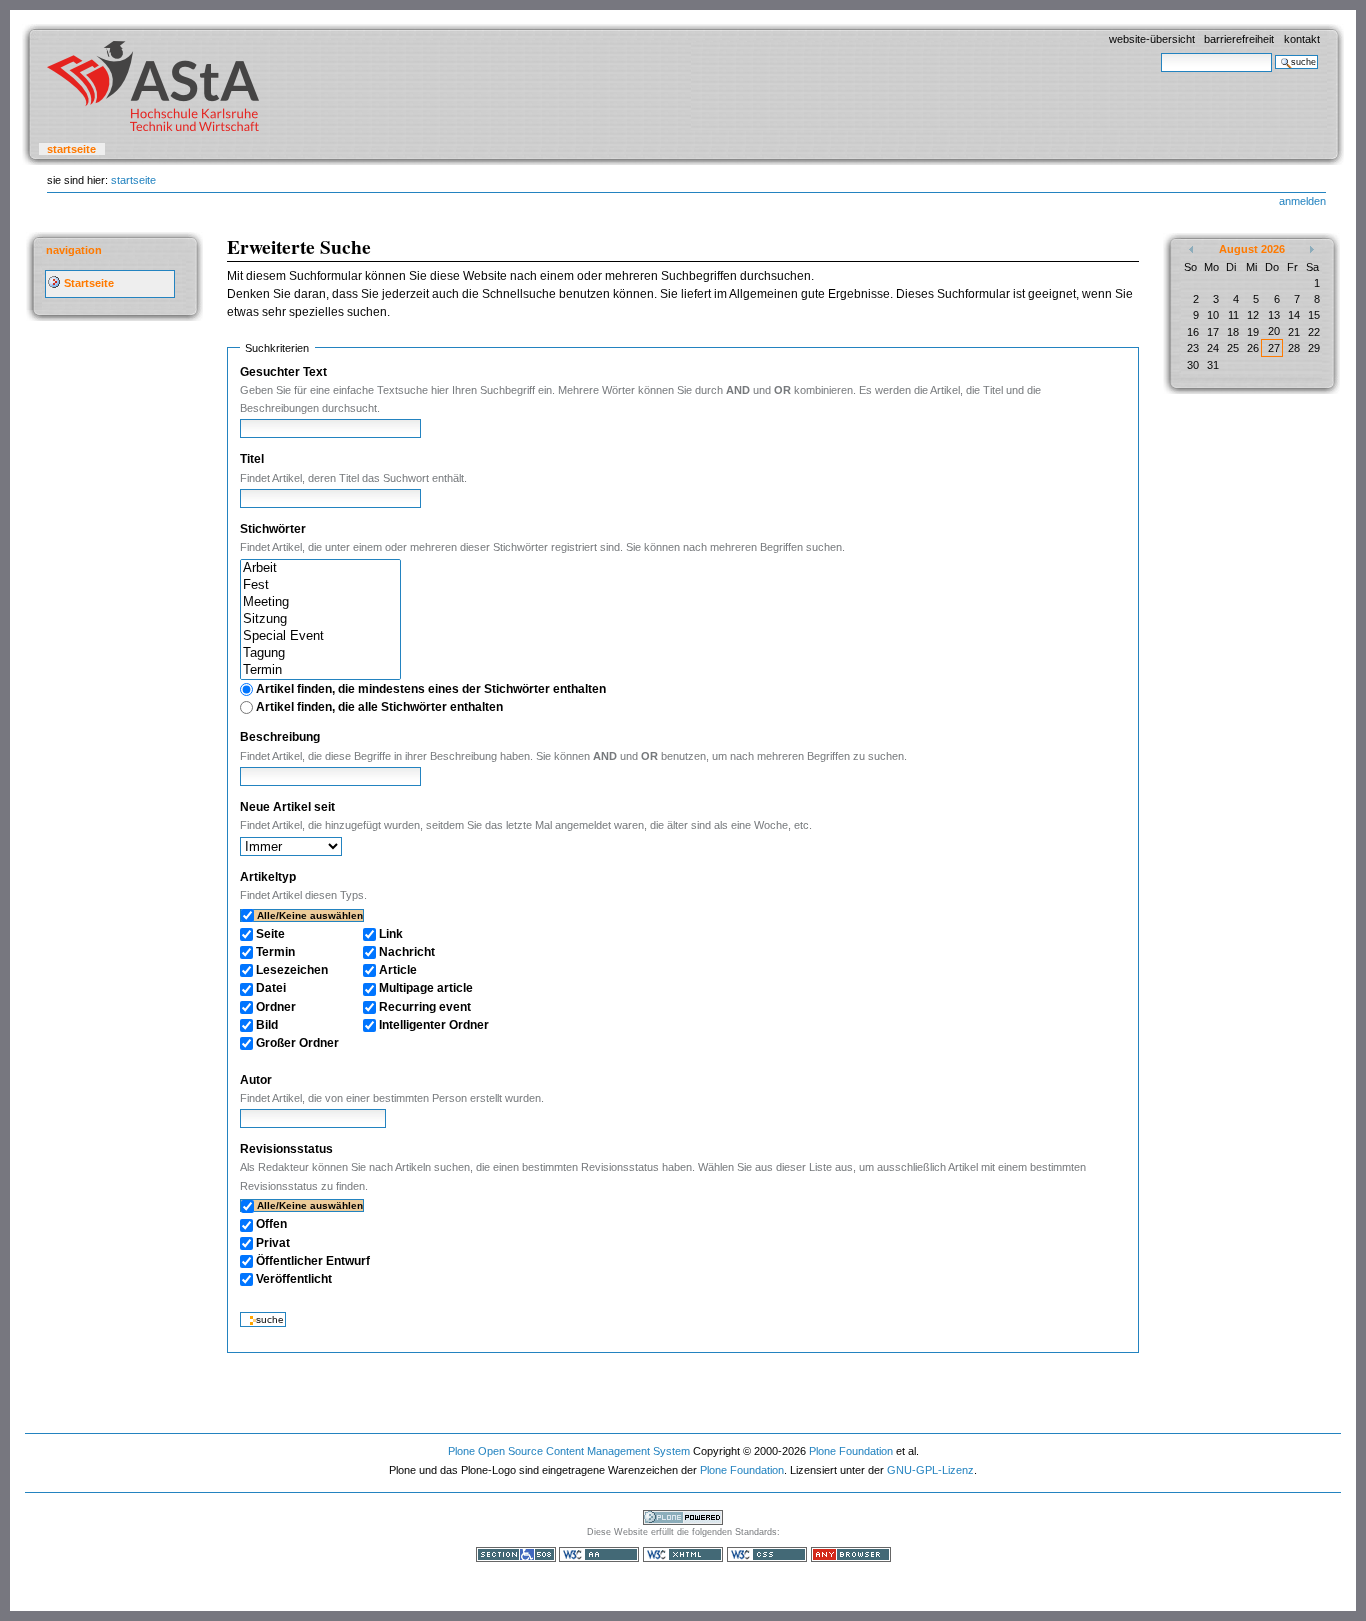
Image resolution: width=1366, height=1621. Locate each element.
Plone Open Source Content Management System (569, 1451)
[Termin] (320, 670)
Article (398, 970)
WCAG (599, 1554)
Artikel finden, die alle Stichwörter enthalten (379, 707)
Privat (273, 1243)
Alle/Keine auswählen (310, 915)
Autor (256, 1080)
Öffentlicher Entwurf (313, 1261)
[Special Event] (320, 636)
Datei (271, 988)
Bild (267, 1025)
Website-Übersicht (1152, 39)
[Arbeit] (320, 568)
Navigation (74, 250)
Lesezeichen (292, 970)
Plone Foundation (851, 1451)
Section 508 (516, 1554)
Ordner (276, 1007)
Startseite (71, 149)
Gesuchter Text (283, 372)
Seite (270, 934)
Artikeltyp (268, 877)
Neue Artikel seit (287, 807)
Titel (252, 459)
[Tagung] (320, 653)
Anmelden (1302, 201)
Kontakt (1302, 39)
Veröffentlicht (294, 1279)
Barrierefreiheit (1239, 39)
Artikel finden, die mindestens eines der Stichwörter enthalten (431, 689)
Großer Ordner (297, 1043)
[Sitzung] (320, 619)
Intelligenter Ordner (434, 1025)
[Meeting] (320, 602)
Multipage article (426, 988)
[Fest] (320, 585)
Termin (275, 952)
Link (391, 934)
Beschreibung (280, 737)
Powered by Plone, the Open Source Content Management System (683, 1517)
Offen (271, 1224)
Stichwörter (273, 529)
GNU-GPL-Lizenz (930, 1470)
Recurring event (425, 1007)
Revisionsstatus (286, 1149)
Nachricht (407, 952)
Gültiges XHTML (683, 1554)
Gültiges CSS (767, 1554)
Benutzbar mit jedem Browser (851, 1554)
